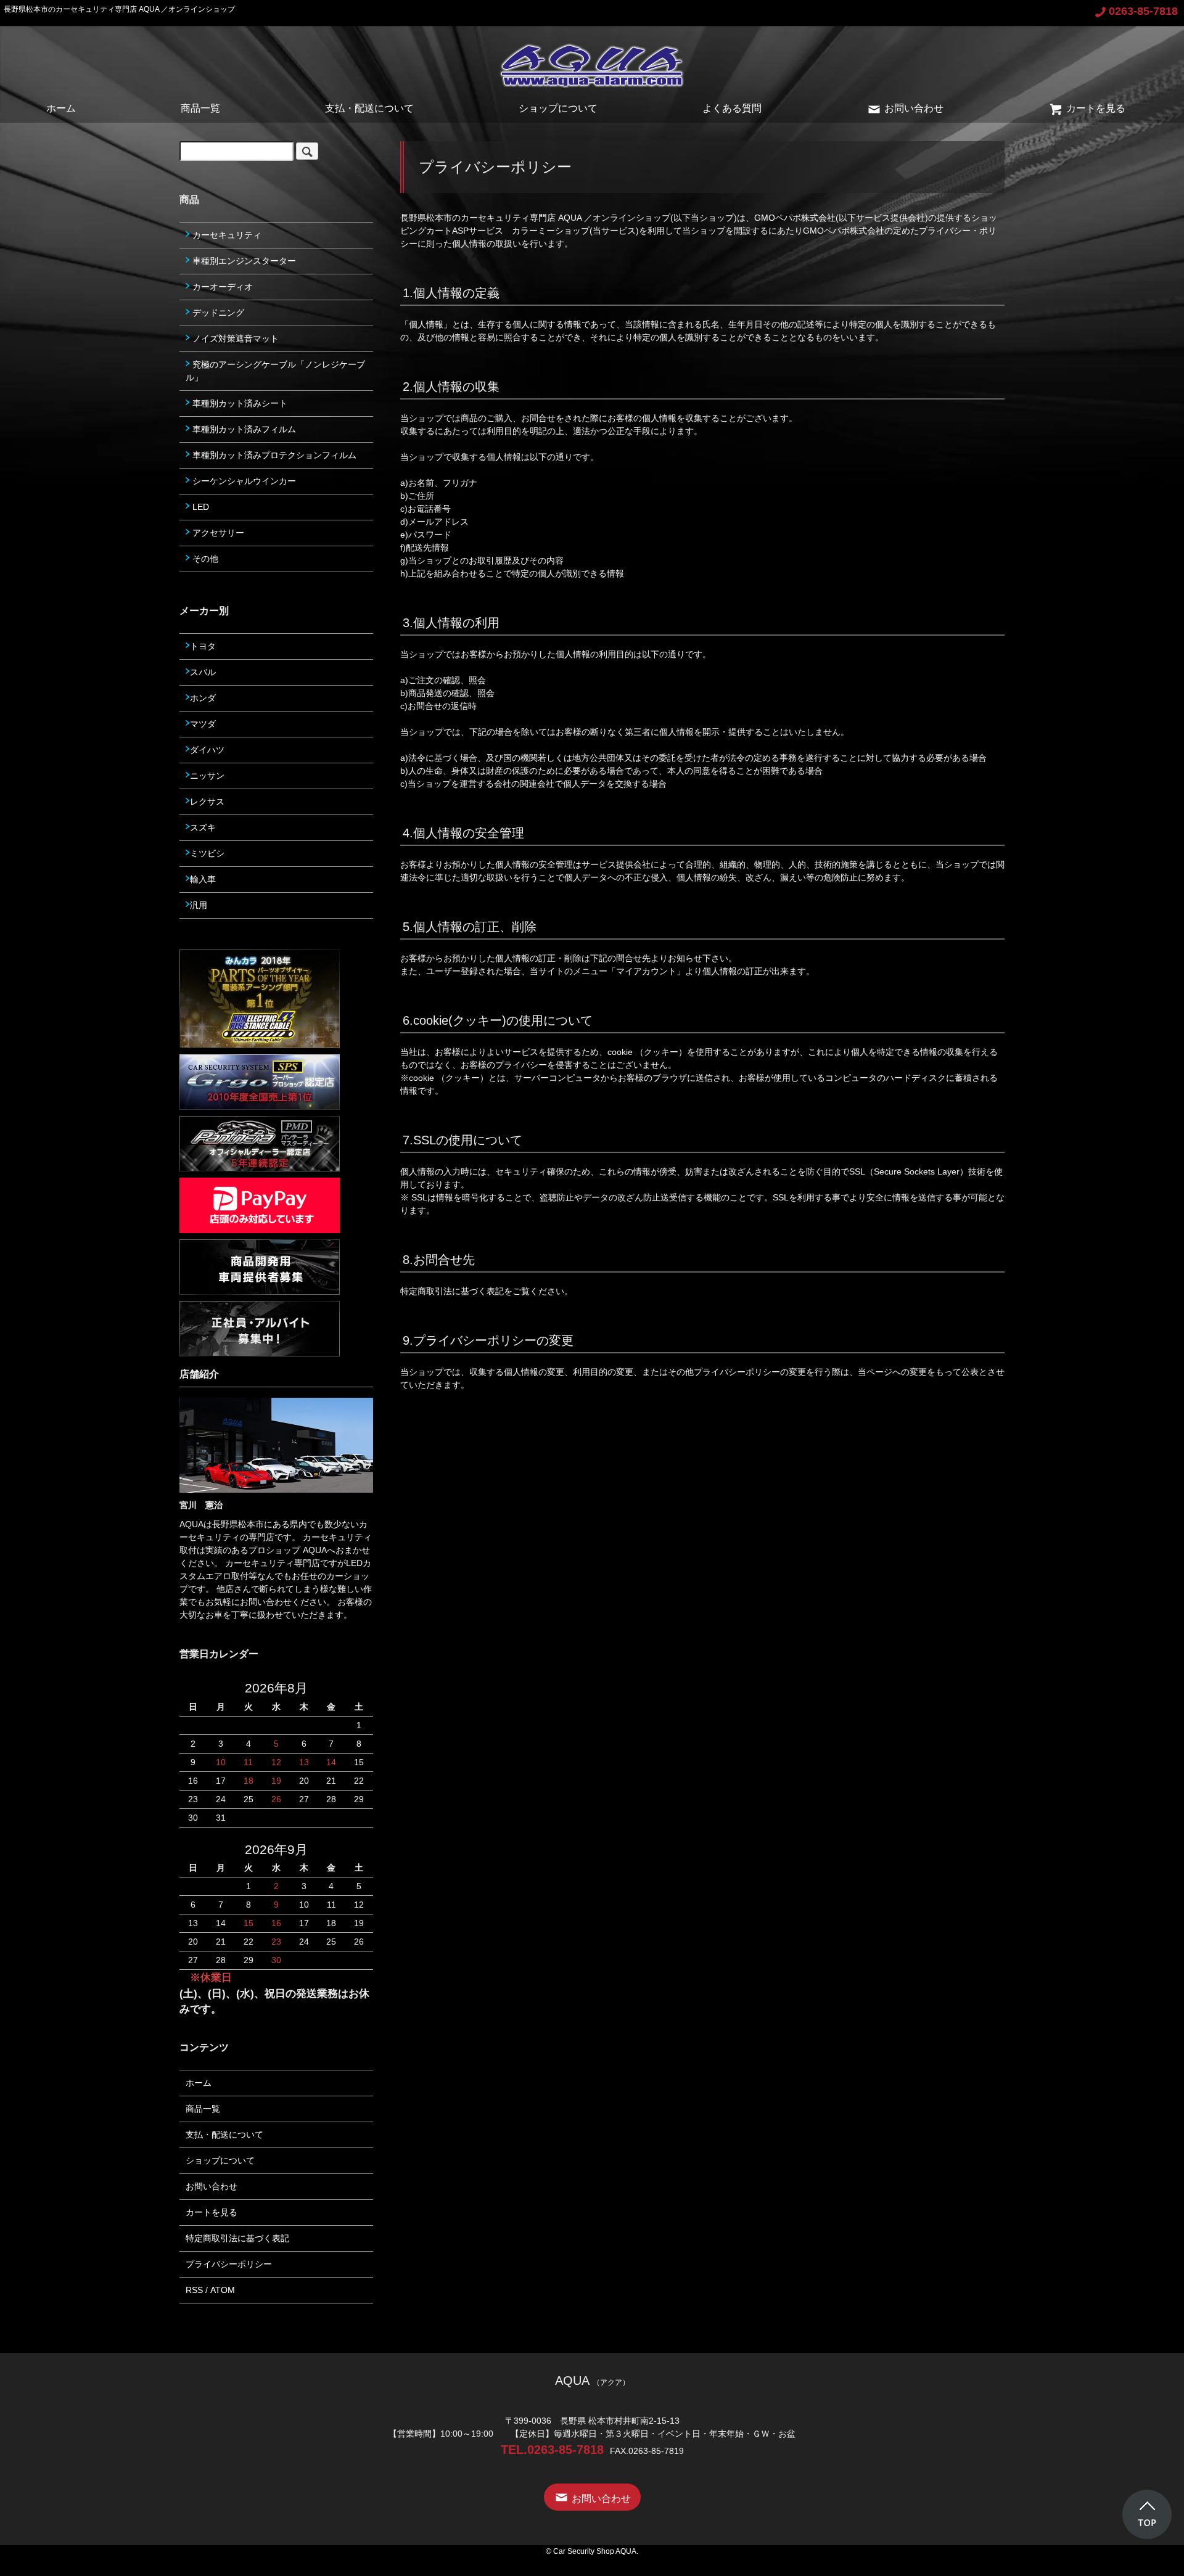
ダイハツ (207, 750)
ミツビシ (207, 853)
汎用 (199, 905)
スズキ (203, 827)
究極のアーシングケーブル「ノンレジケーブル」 (275, 371)
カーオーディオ (221, 287)
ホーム (61, 108)
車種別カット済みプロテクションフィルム (273, 455)
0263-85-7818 (1143, 11)
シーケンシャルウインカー (243, 481)
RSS (194, 2290)
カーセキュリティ (226, 235)
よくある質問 (732, 108)
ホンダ (203, 698)
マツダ (203, 724)
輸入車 (203, 879)
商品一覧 (200, 108)
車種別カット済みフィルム (243, 429)
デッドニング (217, 313)
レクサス (207, 802)
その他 (204, 559)
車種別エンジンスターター (243, 261)
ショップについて (558, 108)
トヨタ (203, 646)
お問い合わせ (914, 108)
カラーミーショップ (551, 231)
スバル (203, 672)
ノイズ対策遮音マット (234, 338)
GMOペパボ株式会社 (795, 218)
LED (199, 507)
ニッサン (207, 776)
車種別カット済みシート (239, 403)
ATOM (223, 2290)
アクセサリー (217, 533)
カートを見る (1096, 108)
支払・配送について (369, 108)
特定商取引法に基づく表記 (237, 2238)
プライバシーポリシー (229, 2264)
